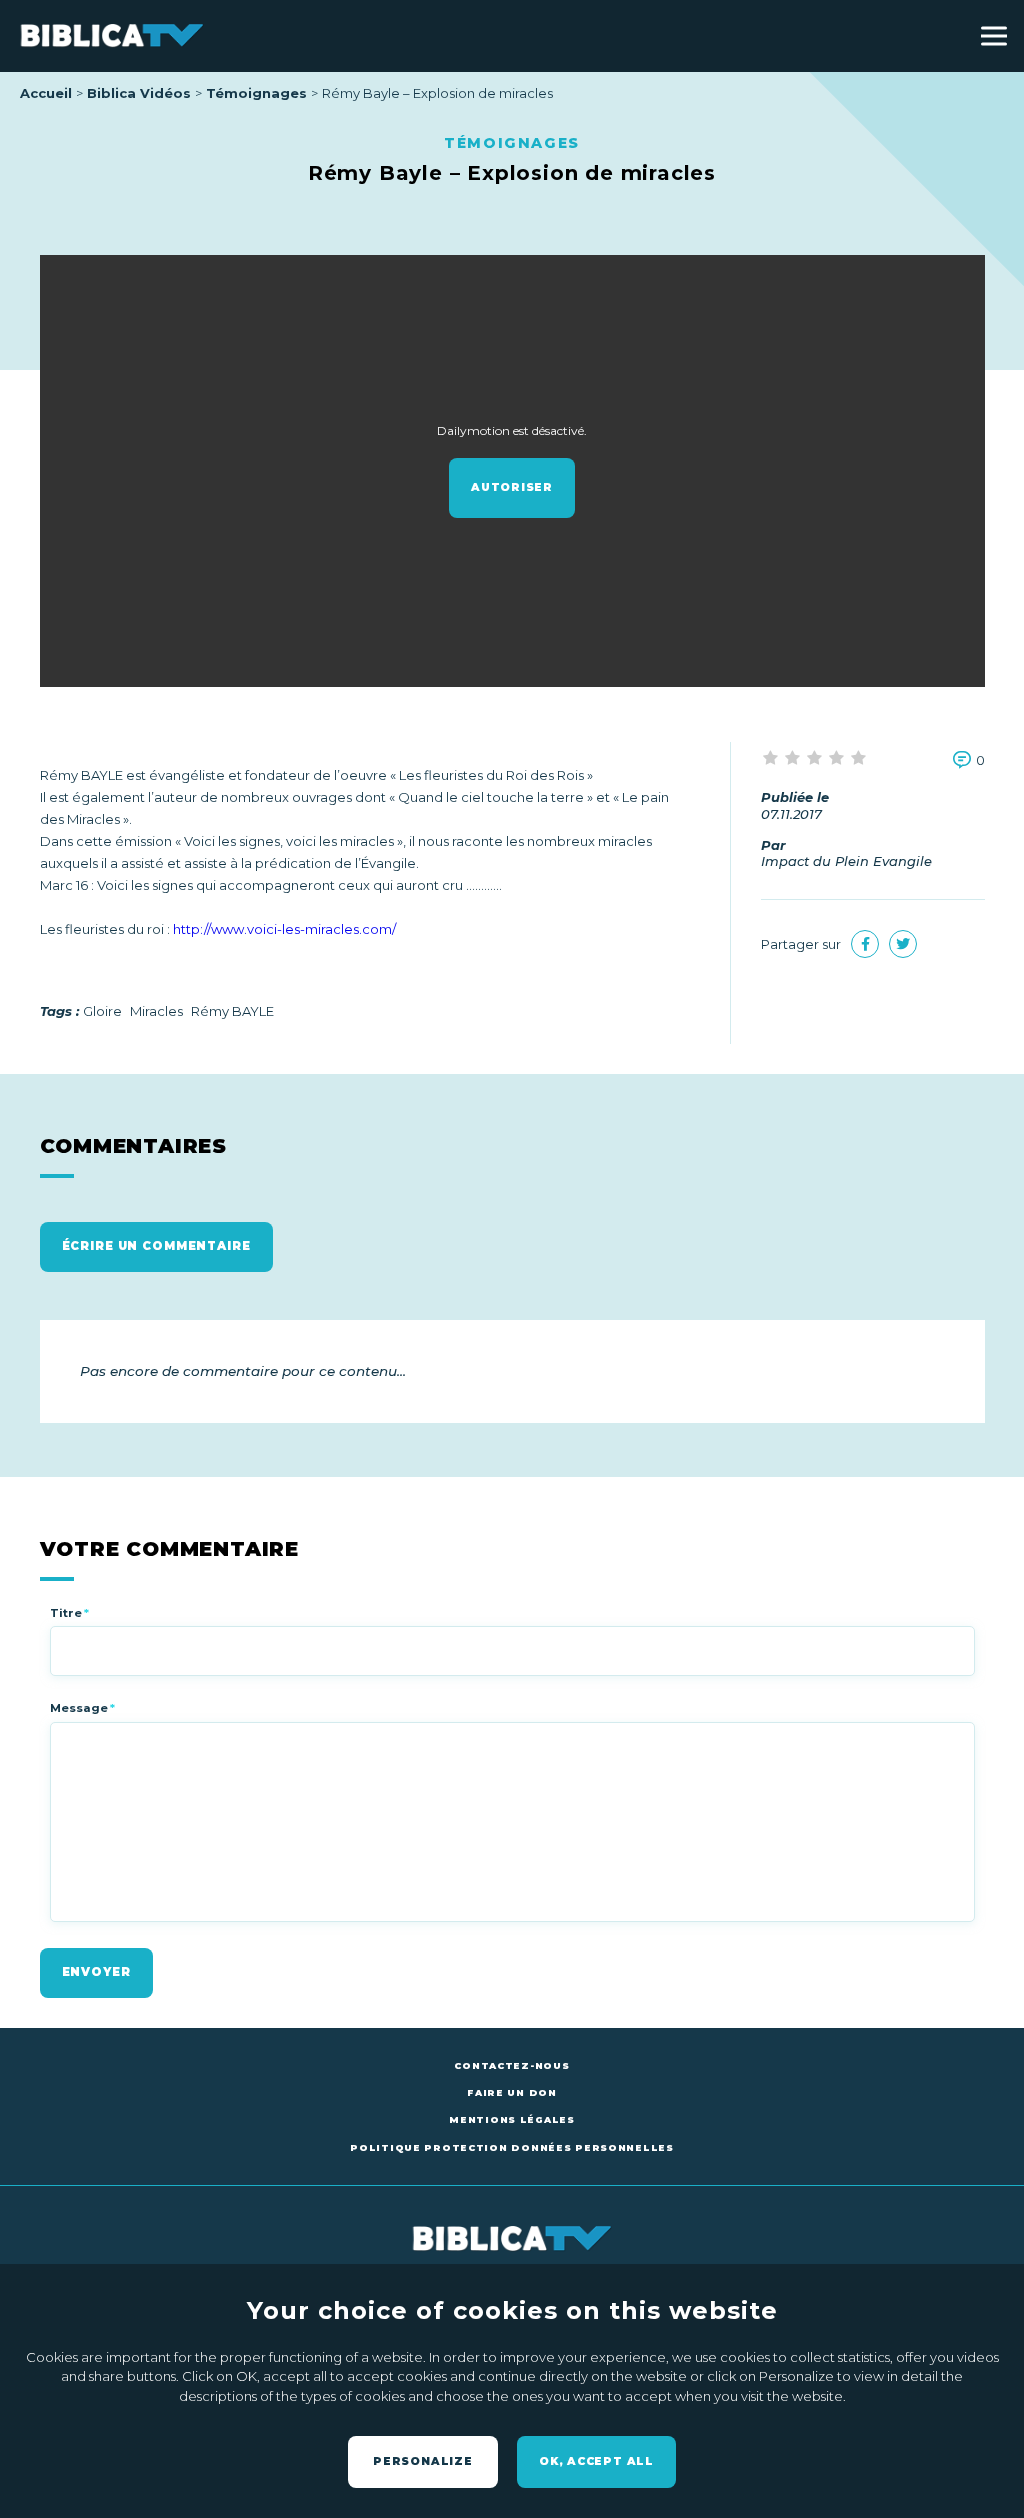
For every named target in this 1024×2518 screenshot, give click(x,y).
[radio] (772, 759)
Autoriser (512, 487)
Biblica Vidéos (139, 93)
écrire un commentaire (156, 1246)
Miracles (156, 1011)
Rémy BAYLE (232, 1011)
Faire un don (512, 2092)
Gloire (102, 1011)
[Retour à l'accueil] (112, 36)
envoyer (96, 1972)
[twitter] (903, 944)
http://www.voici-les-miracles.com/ (284, 929)
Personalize (423, 2461)
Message (82, 1708)
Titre (69, 1613)
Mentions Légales (511, 2119)
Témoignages (256, 93)
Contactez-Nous (511, 2065)
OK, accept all (596, 2461)
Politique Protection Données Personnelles (511, 2147)
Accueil (46, 93)
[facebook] (865, 944)
